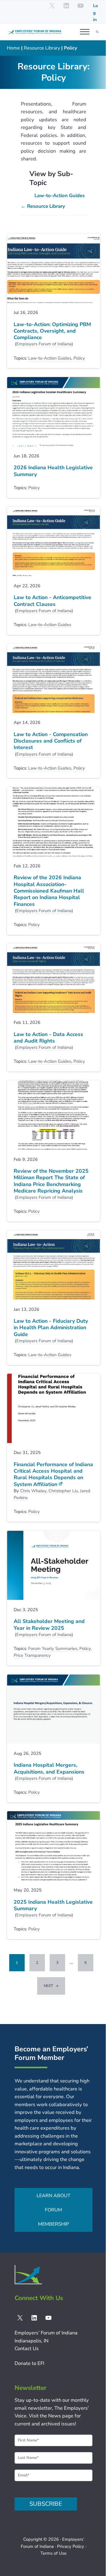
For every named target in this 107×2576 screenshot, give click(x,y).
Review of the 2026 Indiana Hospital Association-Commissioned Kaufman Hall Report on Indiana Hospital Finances (49, 891)
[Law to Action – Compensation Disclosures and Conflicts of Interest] (53, 678)
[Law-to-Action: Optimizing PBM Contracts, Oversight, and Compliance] (53, 268)
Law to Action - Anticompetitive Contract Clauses (52, 601)
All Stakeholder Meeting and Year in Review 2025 (49, 1625)
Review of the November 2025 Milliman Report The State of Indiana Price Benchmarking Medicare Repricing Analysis (51, 1181)
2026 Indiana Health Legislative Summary (53, 471)
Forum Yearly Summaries (53, 1648)
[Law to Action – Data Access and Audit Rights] (53, 978)
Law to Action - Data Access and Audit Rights (48, 1038)
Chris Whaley (33, 1491)
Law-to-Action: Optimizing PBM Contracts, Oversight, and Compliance (52, 331)
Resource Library (42, 48)
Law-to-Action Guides (60, 195)
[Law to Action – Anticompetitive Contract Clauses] (53, 542)
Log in (95, 13)
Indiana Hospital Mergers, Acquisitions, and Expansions (49, 1768)
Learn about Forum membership (53, 2210)
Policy (79, 358)
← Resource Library (43, 206)
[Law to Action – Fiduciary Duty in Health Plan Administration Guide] (53, 1265)
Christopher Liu (63, 1491)
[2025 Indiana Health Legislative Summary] (53, 1846)
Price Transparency (32, 1655)
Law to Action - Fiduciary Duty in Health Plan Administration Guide (51, 1328)
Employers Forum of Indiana (44, 344)
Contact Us (27, 2348)
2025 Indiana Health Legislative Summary (53, 1905)
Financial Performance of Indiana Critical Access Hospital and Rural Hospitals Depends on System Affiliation (53, 1474)
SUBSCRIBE (46, 2504)
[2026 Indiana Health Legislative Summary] (53, 412)
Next (48, 1986)
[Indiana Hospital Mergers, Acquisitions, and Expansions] (53, 1709)
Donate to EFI (29, 2363)
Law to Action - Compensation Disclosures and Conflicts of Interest (51, 741)
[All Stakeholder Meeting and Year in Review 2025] (53, 1565)
